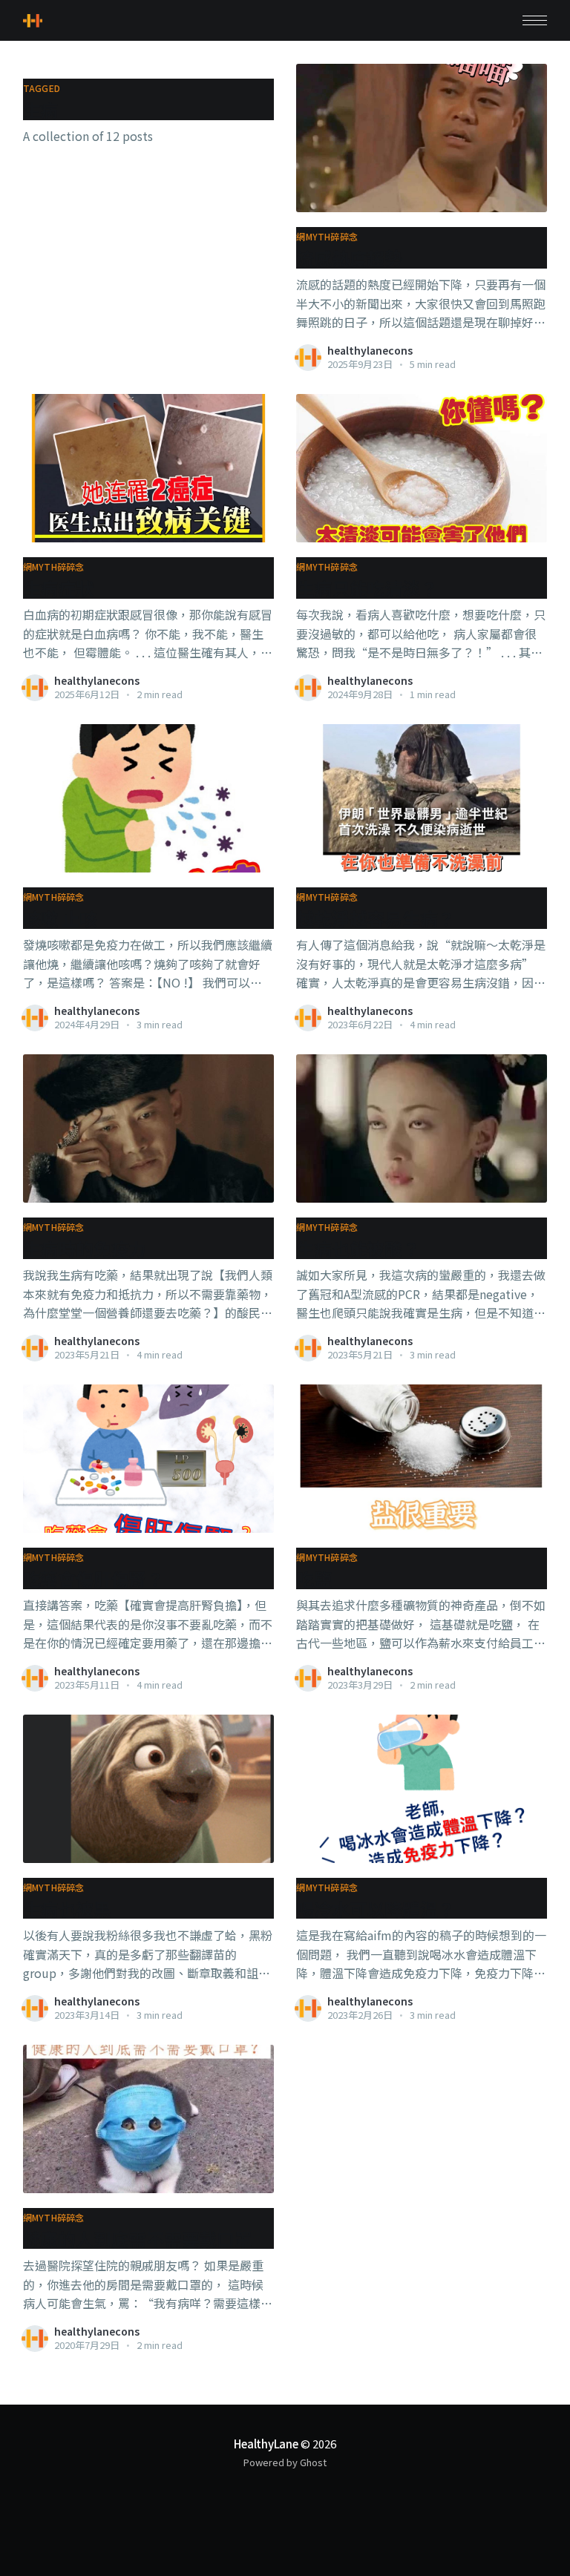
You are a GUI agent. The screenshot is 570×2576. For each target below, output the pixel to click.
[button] (535, 20)
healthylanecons (370, 350)
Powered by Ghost (285, 2462)
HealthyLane (266, 2444)
